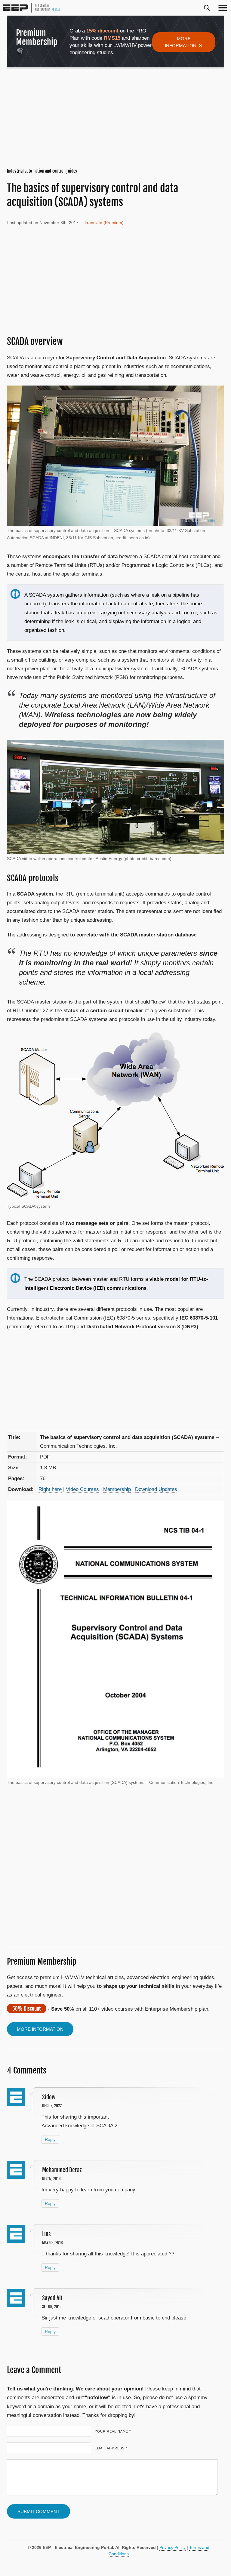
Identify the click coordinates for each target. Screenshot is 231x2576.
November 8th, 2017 (59, 223)
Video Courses (82, 1489)
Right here (50, 1489)
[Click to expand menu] (223, 8)
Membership (117, 1489)
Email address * (111, 2448)
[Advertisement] (115, 118)
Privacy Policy (172, 2547)
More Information (184, 42)
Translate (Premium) (104, 223)
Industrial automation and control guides (42, 171)
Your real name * (113, 2431)
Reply (50, 2139)
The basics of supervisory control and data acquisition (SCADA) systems (93, 195)
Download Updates (156, 1489)
